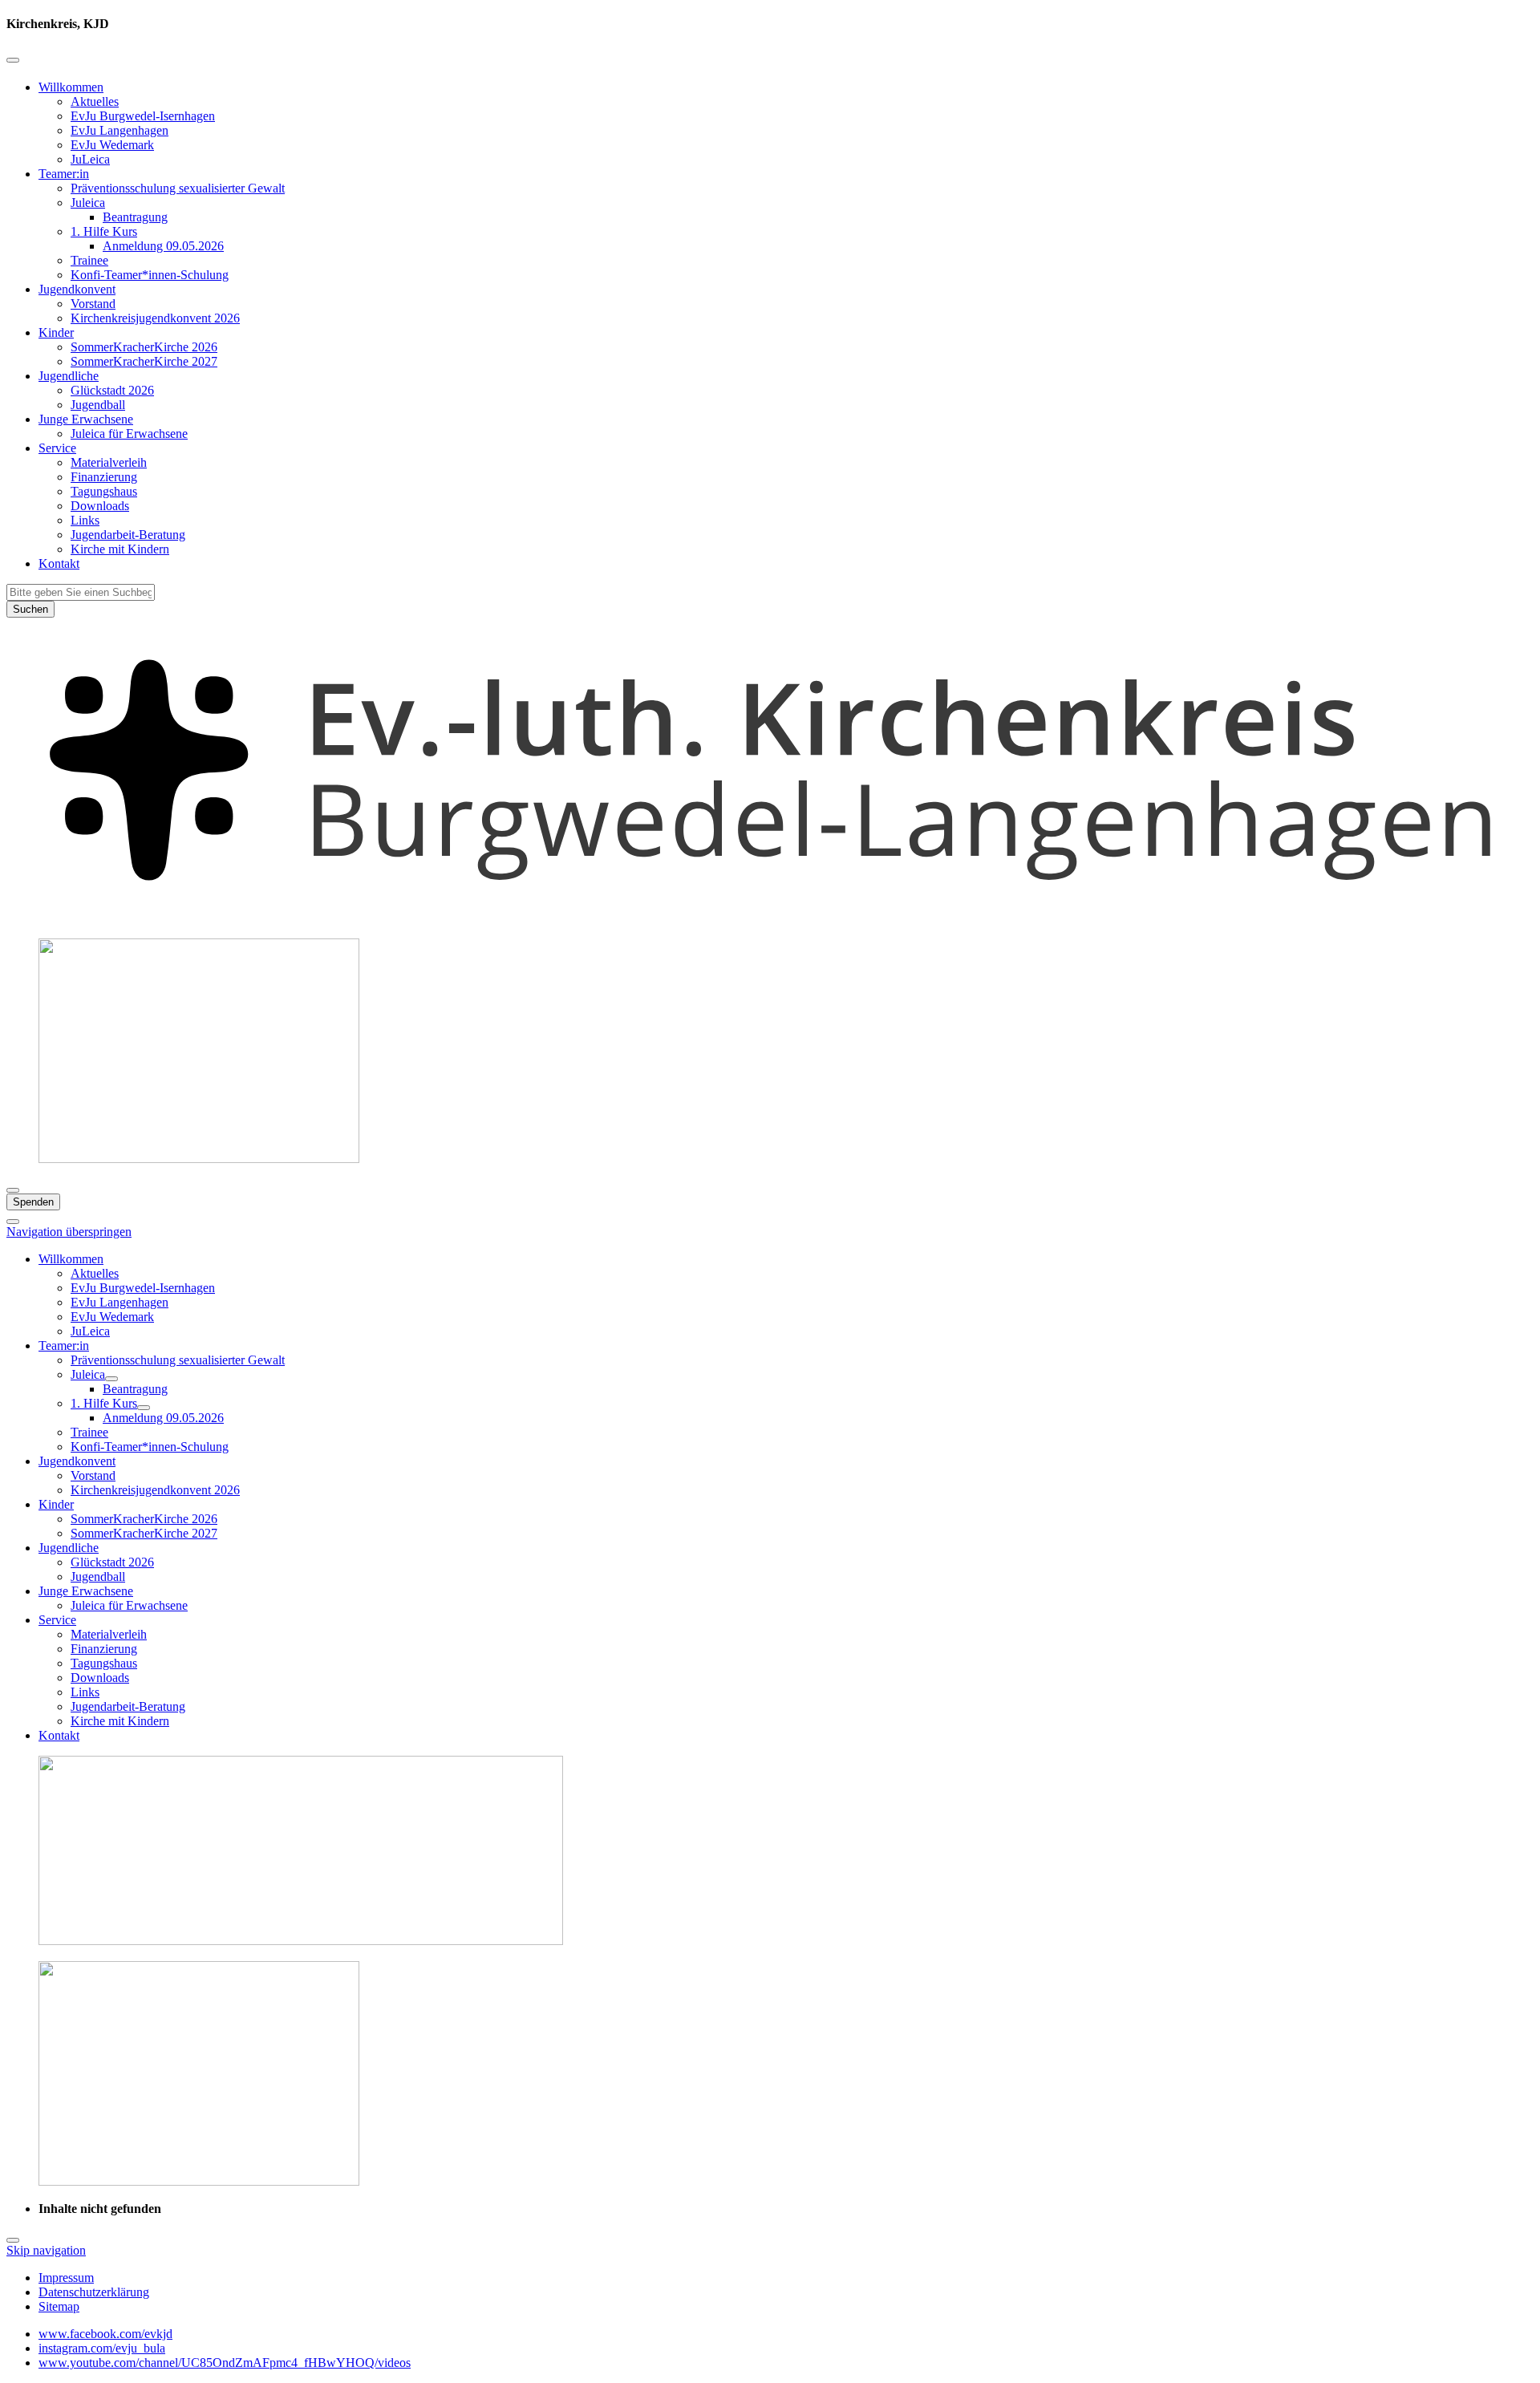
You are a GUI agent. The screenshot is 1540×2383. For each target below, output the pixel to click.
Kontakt (59, 563)
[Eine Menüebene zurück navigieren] (13, 60)
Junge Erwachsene (86, 419)
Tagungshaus (104, 491)
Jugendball (98, 405)
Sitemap (59, 2306)
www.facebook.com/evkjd (105, 2334)
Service (57, 448)
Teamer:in (64, 174)
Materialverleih (109, 462)
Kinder (56, 332)
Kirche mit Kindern (120, 549)
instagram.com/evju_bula (102, 2348)
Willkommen (71, 87)
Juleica (88, 203)
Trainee (89, 260)
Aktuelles (95, 101)
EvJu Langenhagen (120, 130)
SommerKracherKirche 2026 (144, 347)
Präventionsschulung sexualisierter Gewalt (178, 188)
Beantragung (135, 217)
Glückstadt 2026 (112, 390)
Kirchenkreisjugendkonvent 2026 (155, 318)
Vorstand (93, 304)
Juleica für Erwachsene (129, 434)
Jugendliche (69, 376)
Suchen (30, 609)
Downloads (100, 506)
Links (85, 520)
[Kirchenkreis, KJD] (770, 918)
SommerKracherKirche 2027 (144, 361)
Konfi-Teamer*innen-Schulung (150, 275)
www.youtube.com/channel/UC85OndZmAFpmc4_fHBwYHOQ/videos (225, 2363)
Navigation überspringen (69, 1232)
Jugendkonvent (77, 289)
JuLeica (90, 159)
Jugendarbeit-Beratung (128, 535)
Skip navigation (46, 2250)
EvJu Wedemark (112, 145)
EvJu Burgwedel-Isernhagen (143, 116)
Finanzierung (104, 477)
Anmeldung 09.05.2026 (163, 246)
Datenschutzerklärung (94, 2292)
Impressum (66, 2278)
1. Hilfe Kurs (104, 231)
